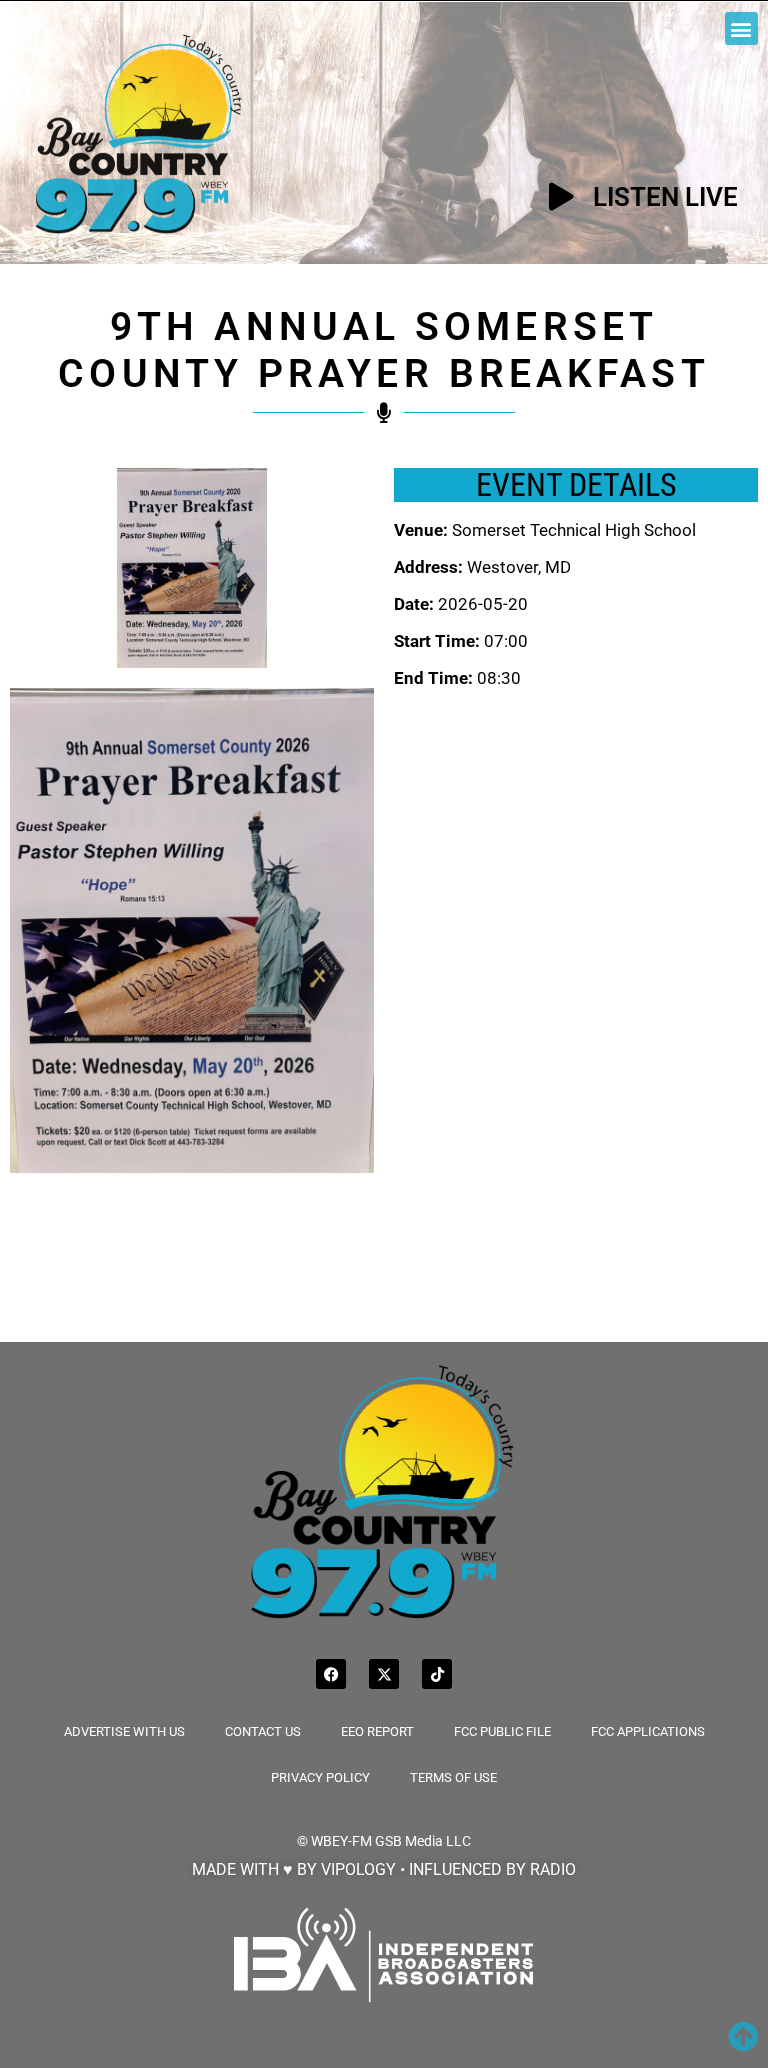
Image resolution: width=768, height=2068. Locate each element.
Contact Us (263, 1731)
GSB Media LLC (423, 1841)
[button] (741, 28)
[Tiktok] (437, 1674)
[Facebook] (331, 1674)
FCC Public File (502, 1731)
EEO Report (377, 1731)
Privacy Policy (320, 1777)
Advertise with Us (124, 1731)
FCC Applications (648, 1731)
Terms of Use (453, 1777)
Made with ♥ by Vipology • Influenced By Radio (384, 1869)
